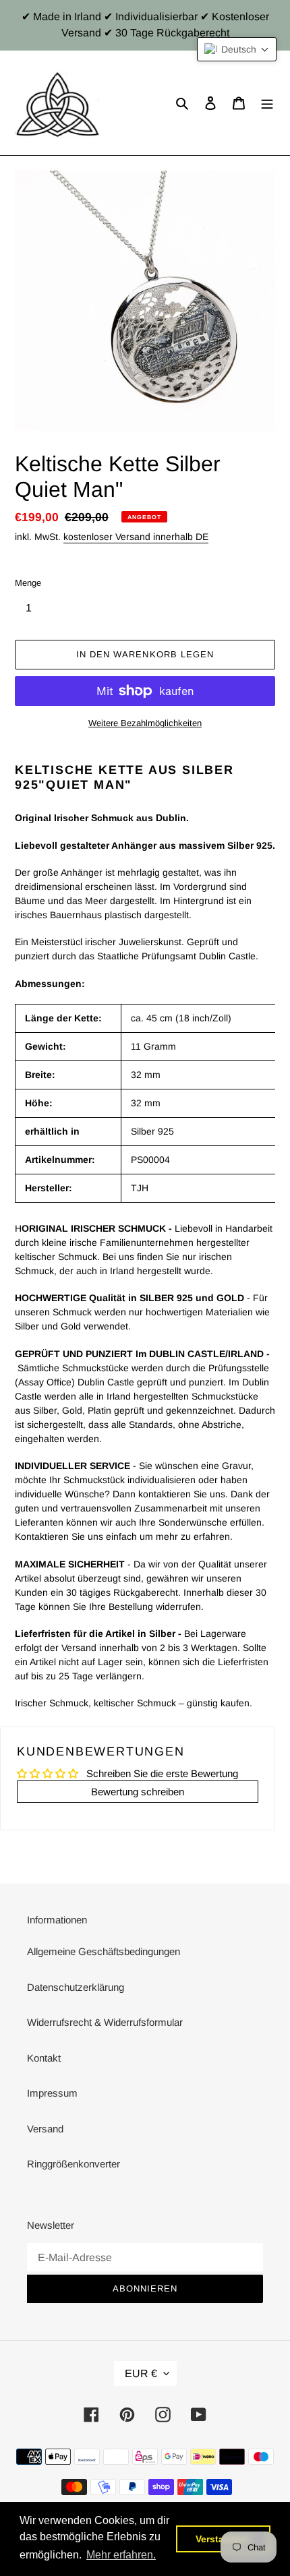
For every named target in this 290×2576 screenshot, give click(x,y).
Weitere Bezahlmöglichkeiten (145, 723)
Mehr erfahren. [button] (121, 2555)
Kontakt (44, 2058)
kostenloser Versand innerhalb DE (136, 537)
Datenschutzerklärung (76, 1987)
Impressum (52, 2093)
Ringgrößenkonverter (74, 2164)
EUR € (141, 2373)
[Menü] (267, 103)
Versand (45, 2129)
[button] (237, 49)
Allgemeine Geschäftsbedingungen (104, 1951)
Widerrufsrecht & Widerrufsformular (105, 2022)
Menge (28, 583)
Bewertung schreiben (138, 1792)
